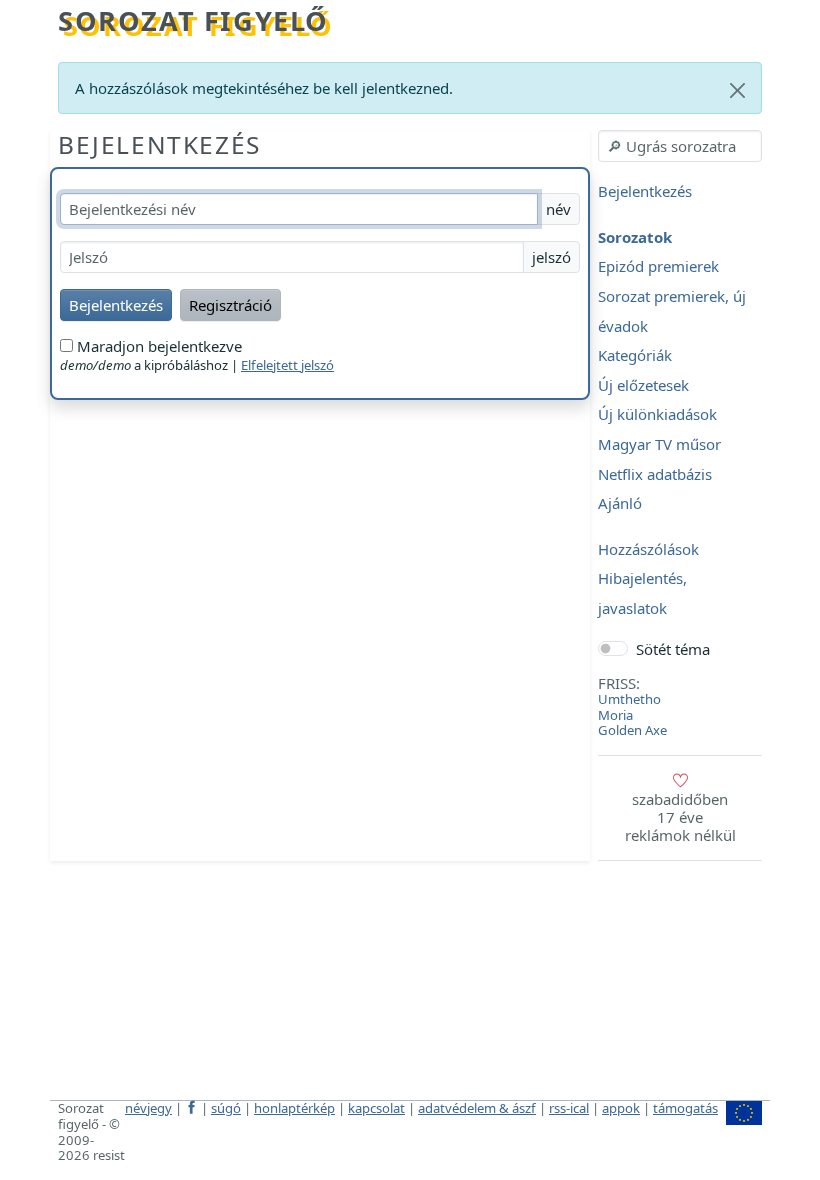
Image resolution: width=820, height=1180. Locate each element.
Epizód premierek (658, 267)
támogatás (685, 1108)
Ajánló (620, 504)
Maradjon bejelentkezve (157, 346)
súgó (226, 1108)
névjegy (148, 1108)
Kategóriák (635, 356)
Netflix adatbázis (655, 474)
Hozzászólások (648, 549)
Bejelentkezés (159, 144)
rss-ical (569, 1108)
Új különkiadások (657, 415)
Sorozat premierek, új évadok (672, 311)
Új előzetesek (643, 385)
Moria (615, 715)
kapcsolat (376, 1108)
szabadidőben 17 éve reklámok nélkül (680, 817)
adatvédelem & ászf (477, 1108)
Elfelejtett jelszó (287, 365)
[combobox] (680, 146)
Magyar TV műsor (659, 444)
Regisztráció (230, 305)
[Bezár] (737, 90)
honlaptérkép (294, 1108)
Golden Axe (632, 730)
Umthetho (629, 699)
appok (621, 1108)
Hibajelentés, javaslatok (642, 594)
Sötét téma (673, 649)
